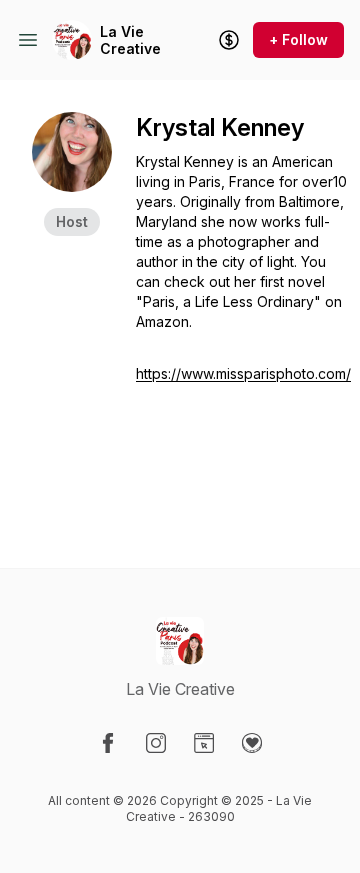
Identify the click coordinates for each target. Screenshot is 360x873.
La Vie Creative (130, 40)
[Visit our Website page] (204, 743)
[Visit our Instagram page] (156, 743)
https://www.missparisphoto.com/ (243, 373)
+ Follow (298, 39)
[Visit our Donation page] (252, 743)
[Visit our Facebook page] (108, 743)
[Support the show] (229, 40)
